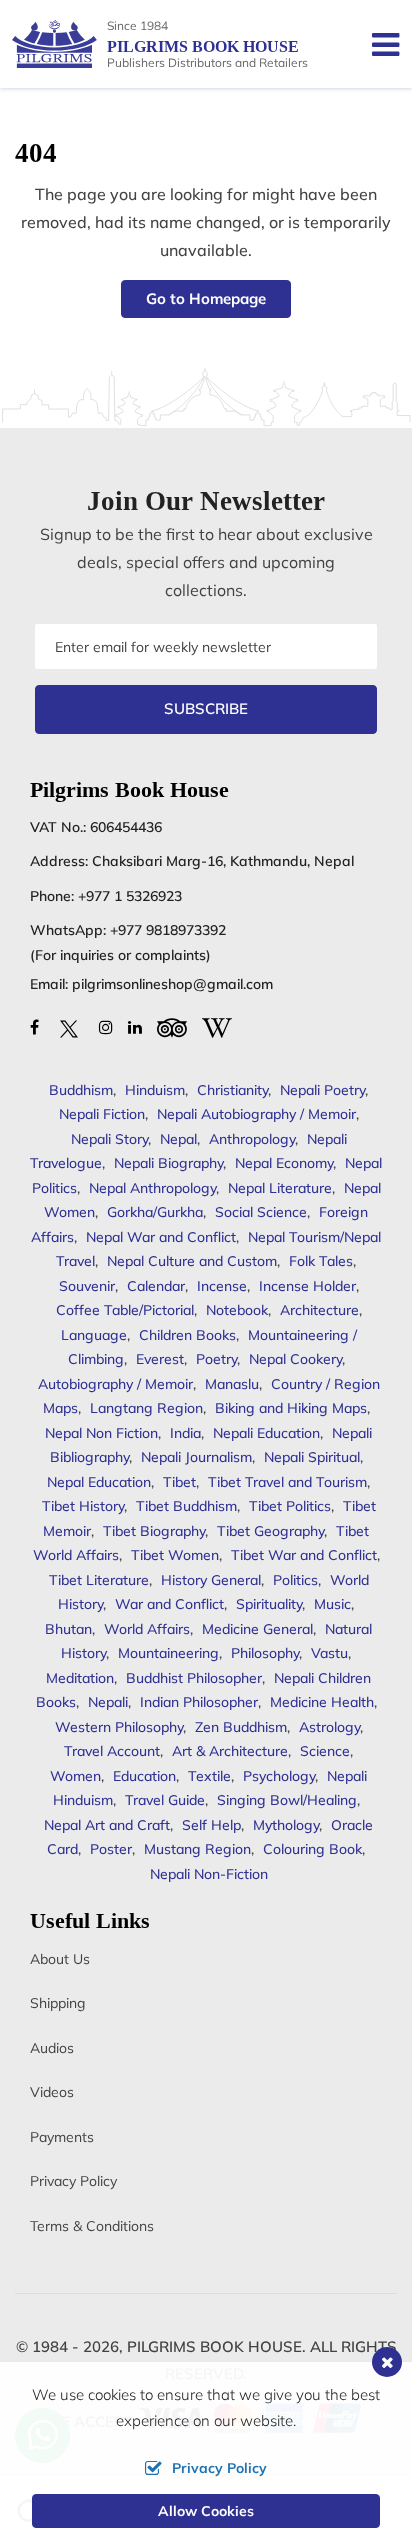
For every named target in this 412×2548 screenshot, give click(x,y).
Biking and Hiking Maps (291, 1408)
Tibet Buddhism (186, 1506)
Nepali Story (109, 1139)
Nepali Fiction (102, 1114)
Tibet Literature (99, 1580)
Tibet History (83, 1506)
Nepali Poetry (322, 1090)
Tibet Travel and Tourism (287, 1482)
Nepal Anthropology (152, 1188)
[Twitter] (69, 1027)
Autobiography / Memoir (115, 1384)
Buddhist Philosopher (194, 1678)
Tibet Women (175, 1555)
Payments (62, 2137)
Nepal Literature (280, 1188)
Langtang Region (146, 1408)
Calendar (156, 1286)
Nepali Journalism (196, 1457)
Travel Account (112, 1751)
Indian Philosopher (199, 1702)
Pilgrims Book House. (216, 2346)
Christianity (232, 1090)
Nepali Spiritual (312, 1457)
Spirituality (269, 1604)
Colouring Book (312, 1849)
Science (325, 1751)
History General (211, 1580)
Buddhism (81, 1090)
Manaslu (232, 1384)
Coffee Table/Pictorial (125, 1310)
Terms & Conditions (92, 2226)
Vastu (329, 1653)
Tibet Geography (270, 1531)
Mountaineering (168, 1653)
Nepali (108, 1702)
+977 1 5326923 (130, 896)
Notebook (237, 1310)
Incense (222, 1286)
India (185, 1433)
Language (94, 1335)
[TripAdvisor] (172, 1026)
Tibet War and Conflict (304, 1555)
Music (332, 1604)
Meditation (80, 1678)
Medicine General (257, 1629)
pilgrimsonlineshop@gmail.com (172, 984)
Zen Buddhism (241, 1727)
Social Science (261, 1212)
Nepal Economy (284, 1163)
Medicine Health (322, 1702)
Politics (295, 1580)
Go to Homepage (206, 298)
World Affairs (147, 1629)
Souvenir (87, 1286)
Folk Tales (321, 1261)
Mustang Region (197, 1849)
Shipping (57, 2003)
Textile (209, 1776)
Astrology (329, 1727)
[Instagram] (106, 1027)
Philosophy (265, 1653)
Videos (52, 2092)
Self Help (211, 1825)
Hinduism (155, 1090)
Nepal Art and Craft (107, 1825)
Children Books (187, 1335)
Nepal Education (99, 1482)
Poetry (216, 1359)
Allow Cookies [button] (206, 2511)
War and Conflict (169, 1604)
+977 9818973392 (168, 930)
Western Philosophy (119, 1727)
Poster (111, 1849)
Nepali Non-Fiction (209, 1874)
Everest (160, 1359)
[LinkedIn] (135, 1027)
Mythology (286, 1825)
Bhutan (68, 1629)
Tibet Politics (290, 1506)
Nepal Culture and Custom (192, 1261)
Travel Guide (165, 1800)
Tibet (179, 1482)
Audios (52, 2048)
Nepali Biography (168, 1163)
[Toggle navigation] (377, 44)
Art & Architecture (230, 1751)
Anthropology (252, 1139)
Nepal (178, 1139)
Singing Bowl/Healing (287, 1800)
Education (144, 1776)
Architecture (319, 1310)
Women (75, 1776)
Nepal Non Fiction (101, 1433)
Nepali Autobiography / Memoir (256, 1114)
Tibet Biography (154, 1531)
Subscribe (206, 708)
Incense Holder (307, 1286)
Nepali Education (266, 1433)
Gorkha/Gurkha (155, 1212)
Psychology (279, 1776)
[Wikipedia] (217, 1026)
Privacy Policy (73, 2181)
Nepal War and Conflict (161, 1237)
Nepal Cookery (295, 1359)
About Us (60, 1959)
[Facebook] (34, 1027)
